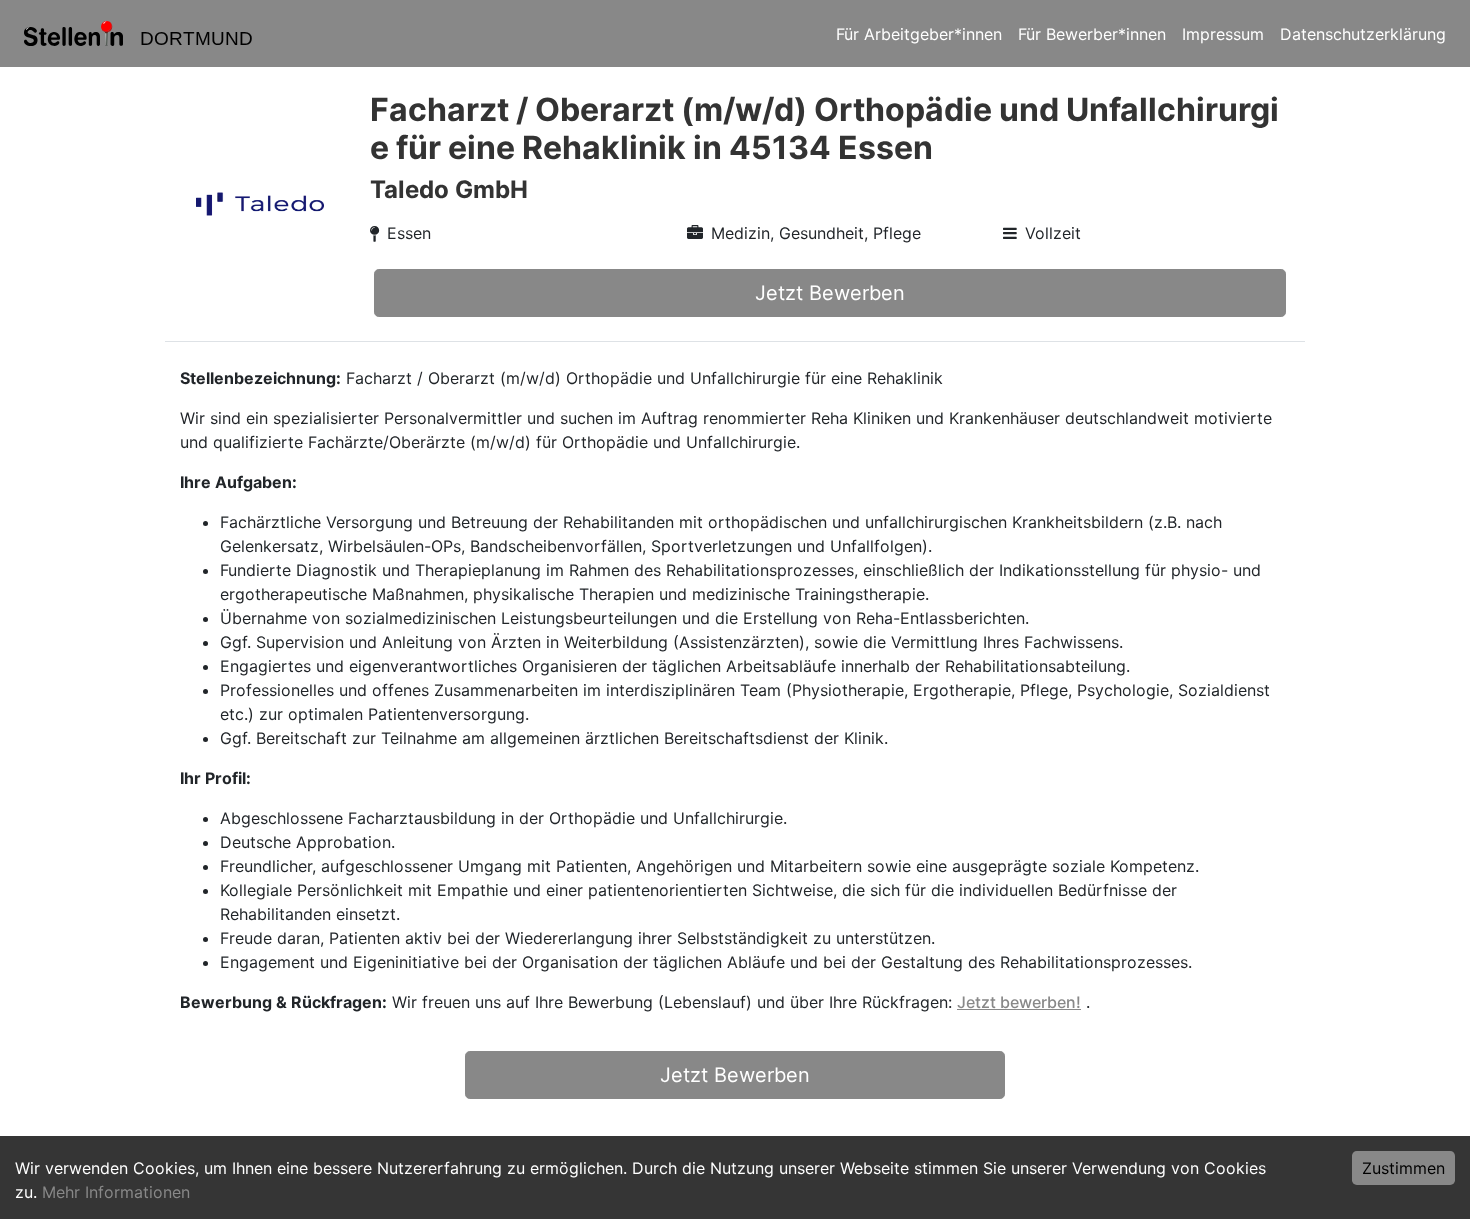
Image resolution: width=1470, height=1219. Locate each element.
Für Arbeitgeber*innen (919, 34)
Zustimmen (1403, 1168)
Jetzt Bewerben (830, 293)
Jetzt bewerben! (1019, 1002)
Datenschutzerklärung (1363, 34)
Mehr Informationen (116, 1192)
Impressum (1223, 34)
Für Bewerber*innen (1092, 34)
